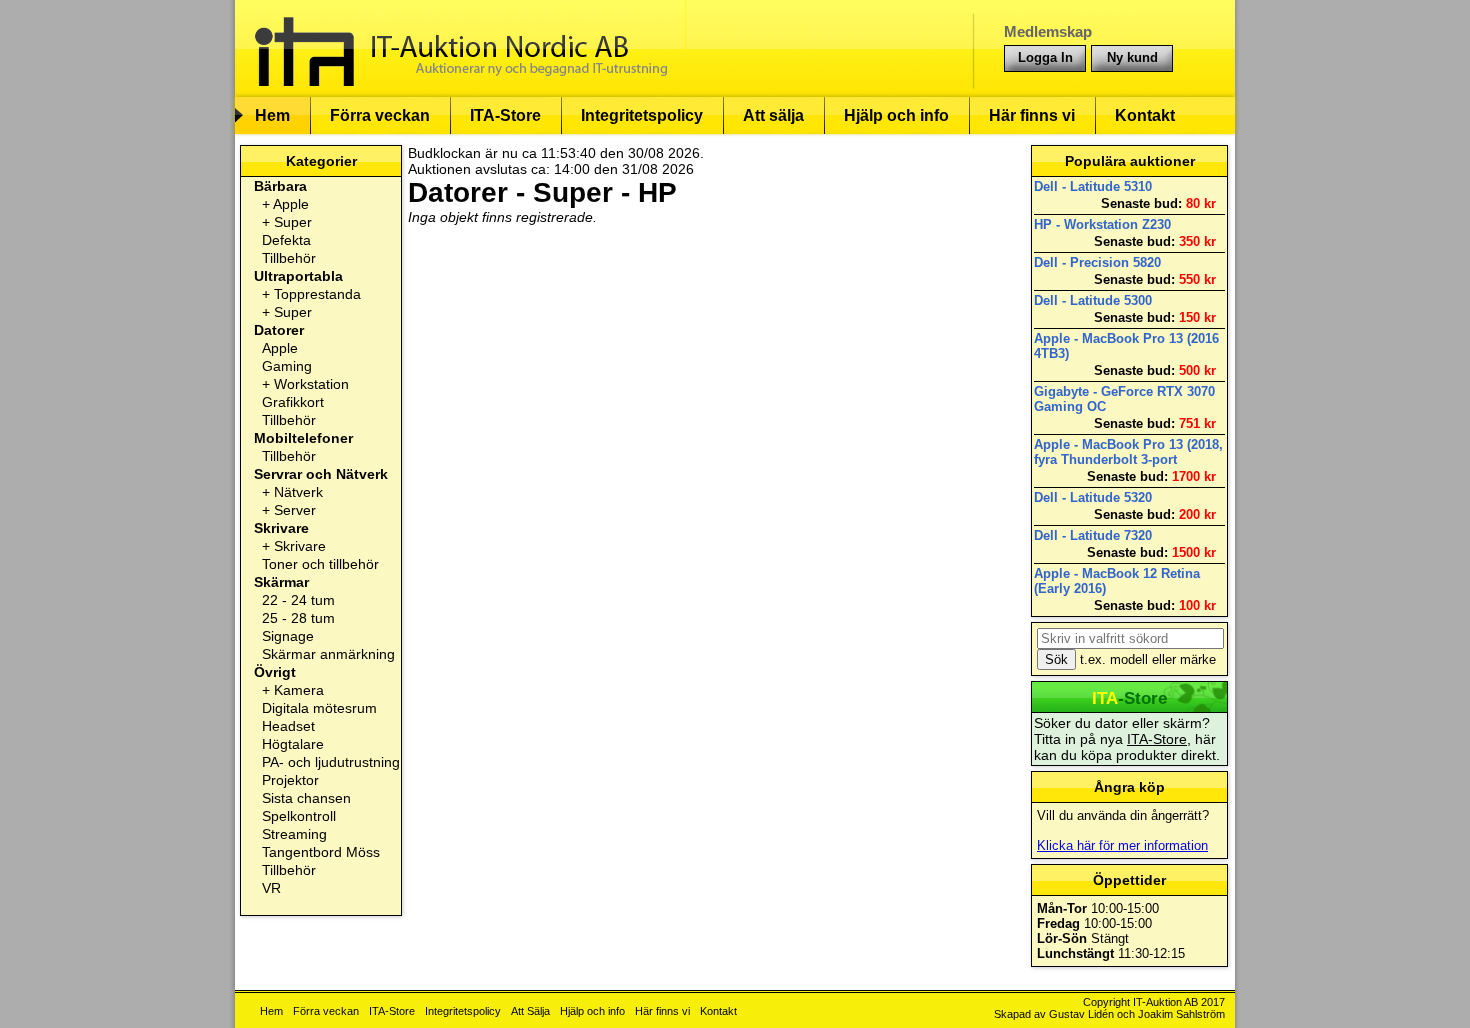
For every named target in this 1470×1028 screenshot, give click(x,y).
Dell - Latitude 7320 (1093, 535)
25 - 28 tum (298, 618)
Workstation (311, 384)
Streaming (294, 834)
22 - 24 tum (298, 600)
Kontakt (1145, 115)
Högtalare (293, 744)
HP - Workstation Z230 (1102, 224)
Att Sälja (530, 1011)
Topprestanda (317, 294)
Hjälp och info (896, 115)
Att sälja (773, 115)
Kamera (299, 690)
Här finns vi (1032, 115)
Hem (272, 115)
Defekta (286, 240)
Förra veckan (380, 115)
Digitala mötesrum (319, 708)
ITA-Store (505, 115)
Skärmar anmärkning (328, 654)
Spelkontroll (299, 816)
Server (295, 510)
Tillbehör (289, 258)
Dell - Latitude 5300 (1093, 300)
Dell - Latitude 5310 (1093, 186)
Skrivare (300, 546)
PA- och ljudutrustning (331, 762)
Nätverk (298, 492)
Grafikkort (293, 402)
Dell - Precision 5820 (1097, 262)
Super (293, 222)
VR (271, 888)
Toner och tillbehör (320, 564)
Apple (291, 204)
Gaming (287, 366)
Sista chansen (306, 798)
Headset (288, 726)
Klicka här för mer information (1122, 845)
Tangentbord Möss (321, 852)
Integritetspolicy (642, 115)
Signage (288, 636)
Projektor (290, 780)
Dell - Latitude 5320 (1093, 497)
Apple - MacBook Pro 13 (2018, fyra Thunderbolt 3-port (1128, 452)
